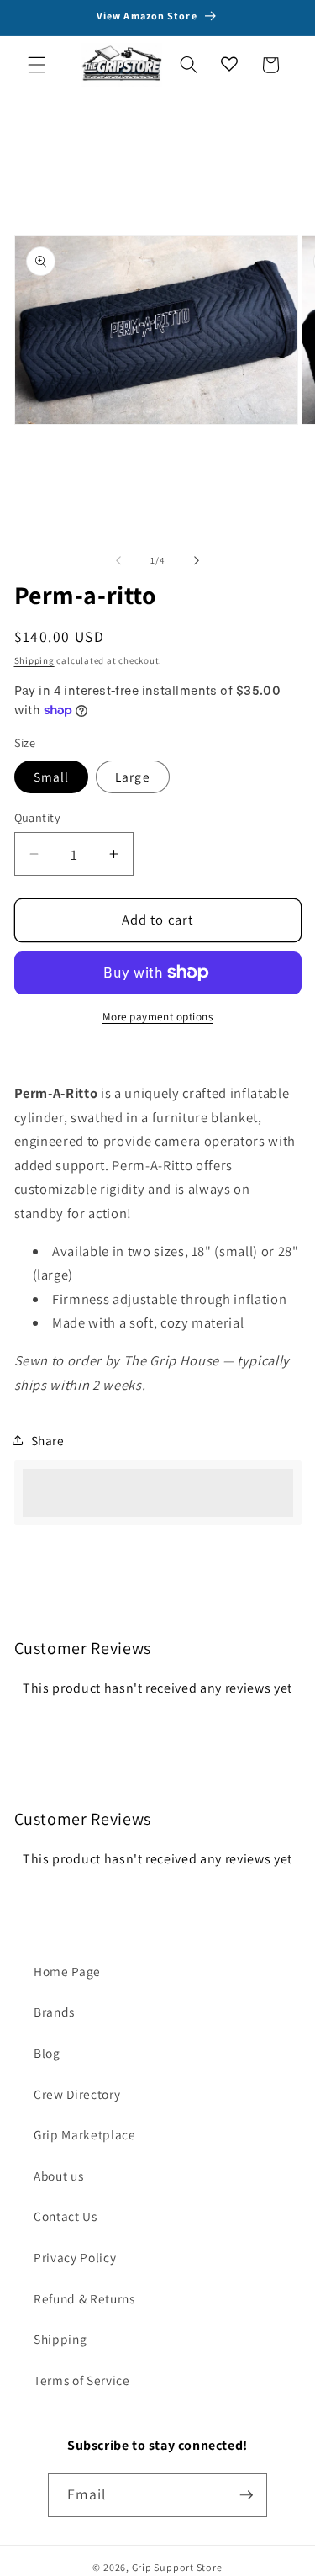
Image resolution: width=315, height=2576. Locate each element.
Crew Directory (77, 2094)
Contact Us (66, 2216)
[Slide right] (197, 560)
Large (133, 777)
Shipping (34, 660)
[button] (37, 65)
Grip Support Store (177, 2567)
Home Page (67, 1971)
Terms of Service (82, 2380)
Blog (47, 2053)
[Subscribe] (246, 2495)
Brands (54, 2012)
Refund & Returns (84, 2298)
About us (58, 2176)
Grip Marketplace (85, 2134)
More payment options (158, 1017)
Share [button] (48, 1440)
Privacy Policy (75, 2257)
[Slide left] (118, 560)
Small (52, 777)
